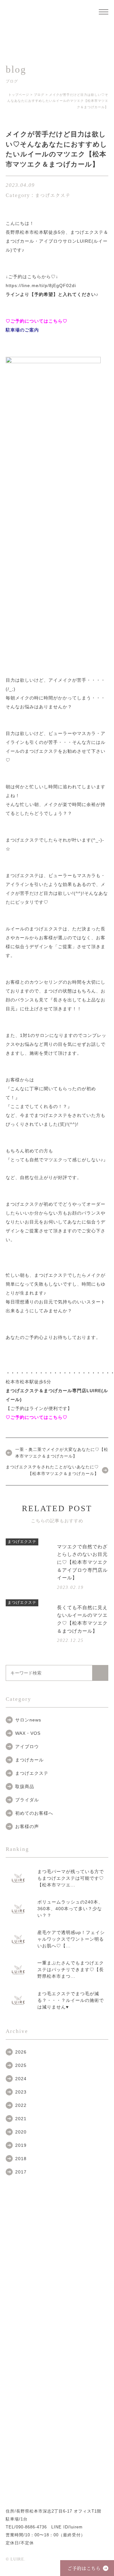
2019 (21, 2145)
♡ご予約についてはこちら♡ (37, 321)
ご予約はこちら (84, 2568)
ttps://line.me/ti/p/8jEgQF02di (42, 285)
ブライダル (27, 1800)
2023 (21, 2092)
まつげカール (29, 1760)
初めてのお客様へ (34, 1813)
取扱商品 (25, 1786)
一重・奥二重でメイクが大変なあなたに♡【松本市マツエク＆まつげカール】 (62, 1453)
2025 (21, 2065)
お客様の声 (27, 1826)
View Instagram (57, 2463)
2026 (21, 2052)
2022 (21, 2105)
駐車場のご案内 (22, 330)
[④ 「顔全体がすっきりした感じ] (96, 2389)
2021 (21, 2119)
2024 (21, 2079)
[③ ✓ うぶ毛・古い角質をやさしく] (18, 2412)
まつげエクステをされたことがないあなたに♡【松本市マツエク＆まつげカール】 (52, 1470)
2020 (21, 2132)
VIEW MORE (83, 2227)
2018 (21, 2159)
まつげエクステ (32, 1773)
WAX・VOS (28, 1733)
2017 (21, 2172)
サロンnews (28, 1720)
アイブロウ (27, 1747)
